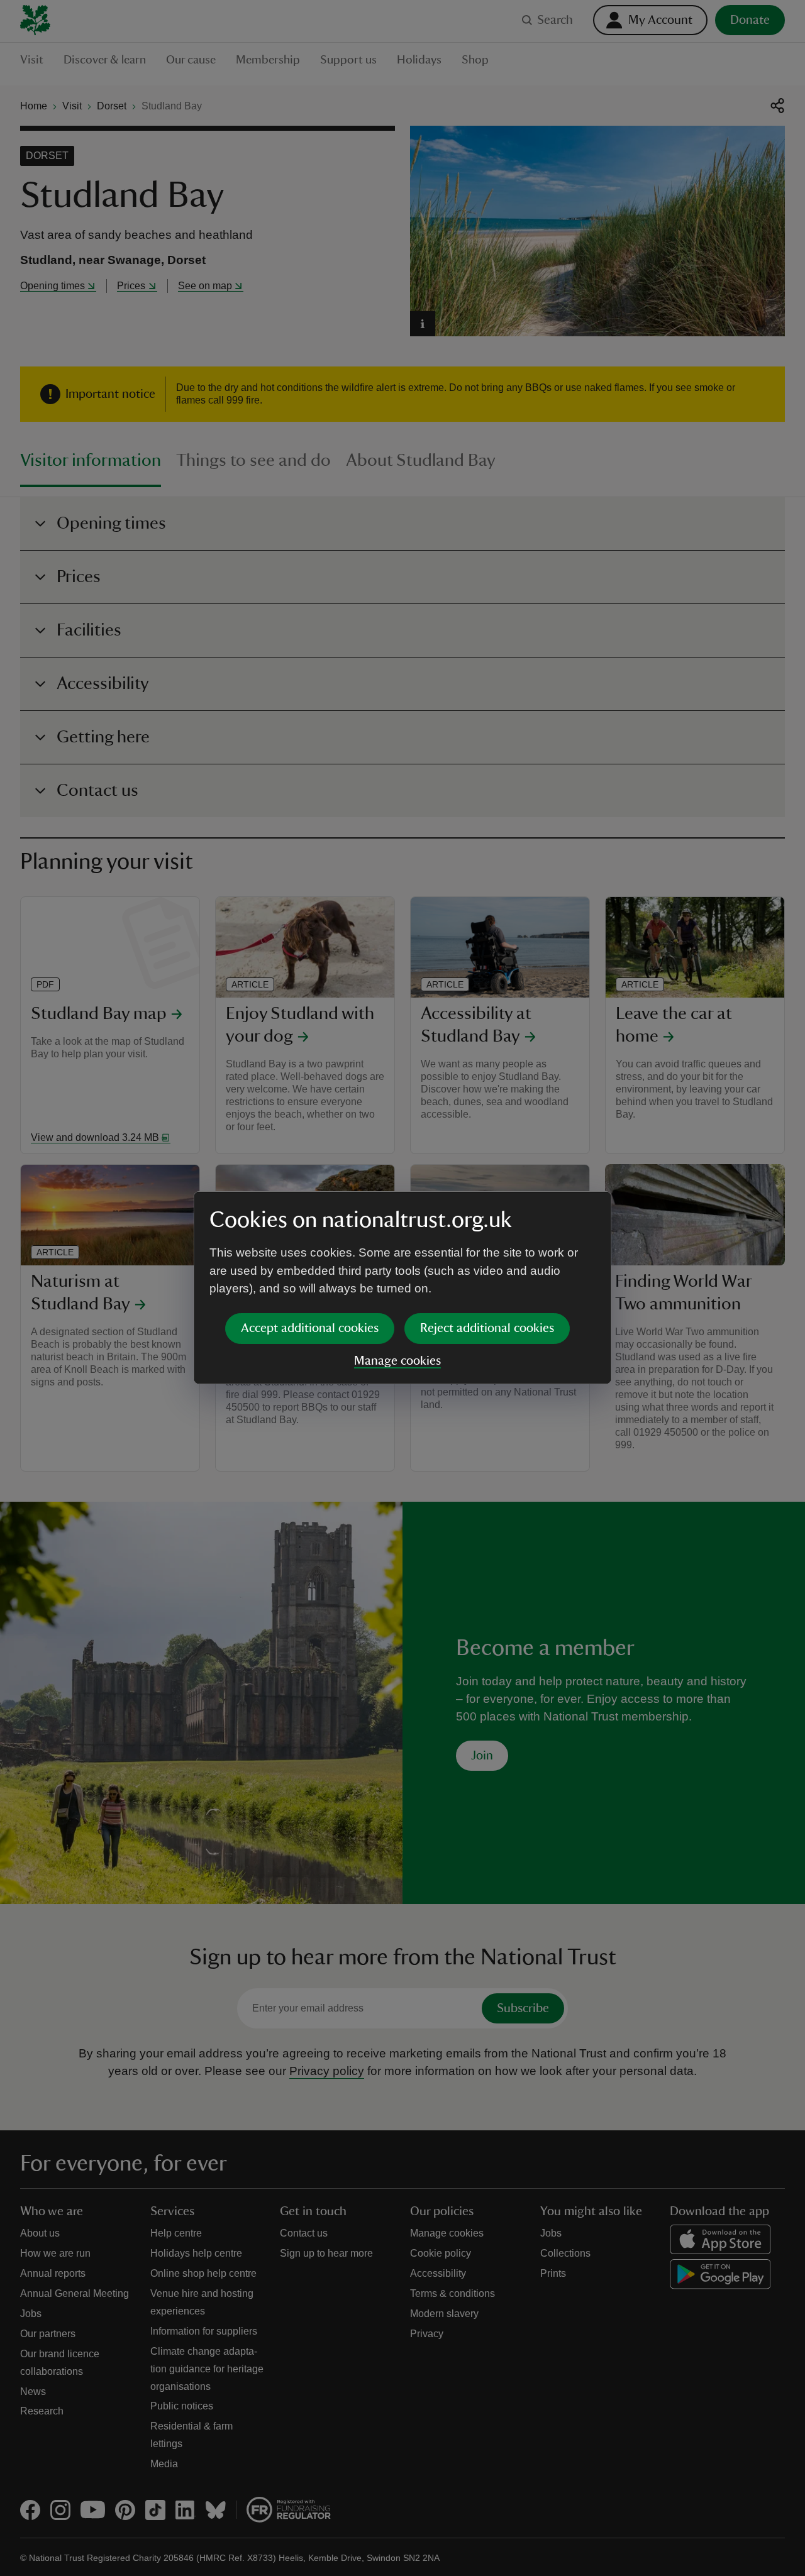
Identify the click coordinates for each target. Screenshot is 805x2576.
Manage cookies (397, 1361)
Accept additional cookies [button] (310, 1328)
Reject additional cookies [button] (487, 1328)
